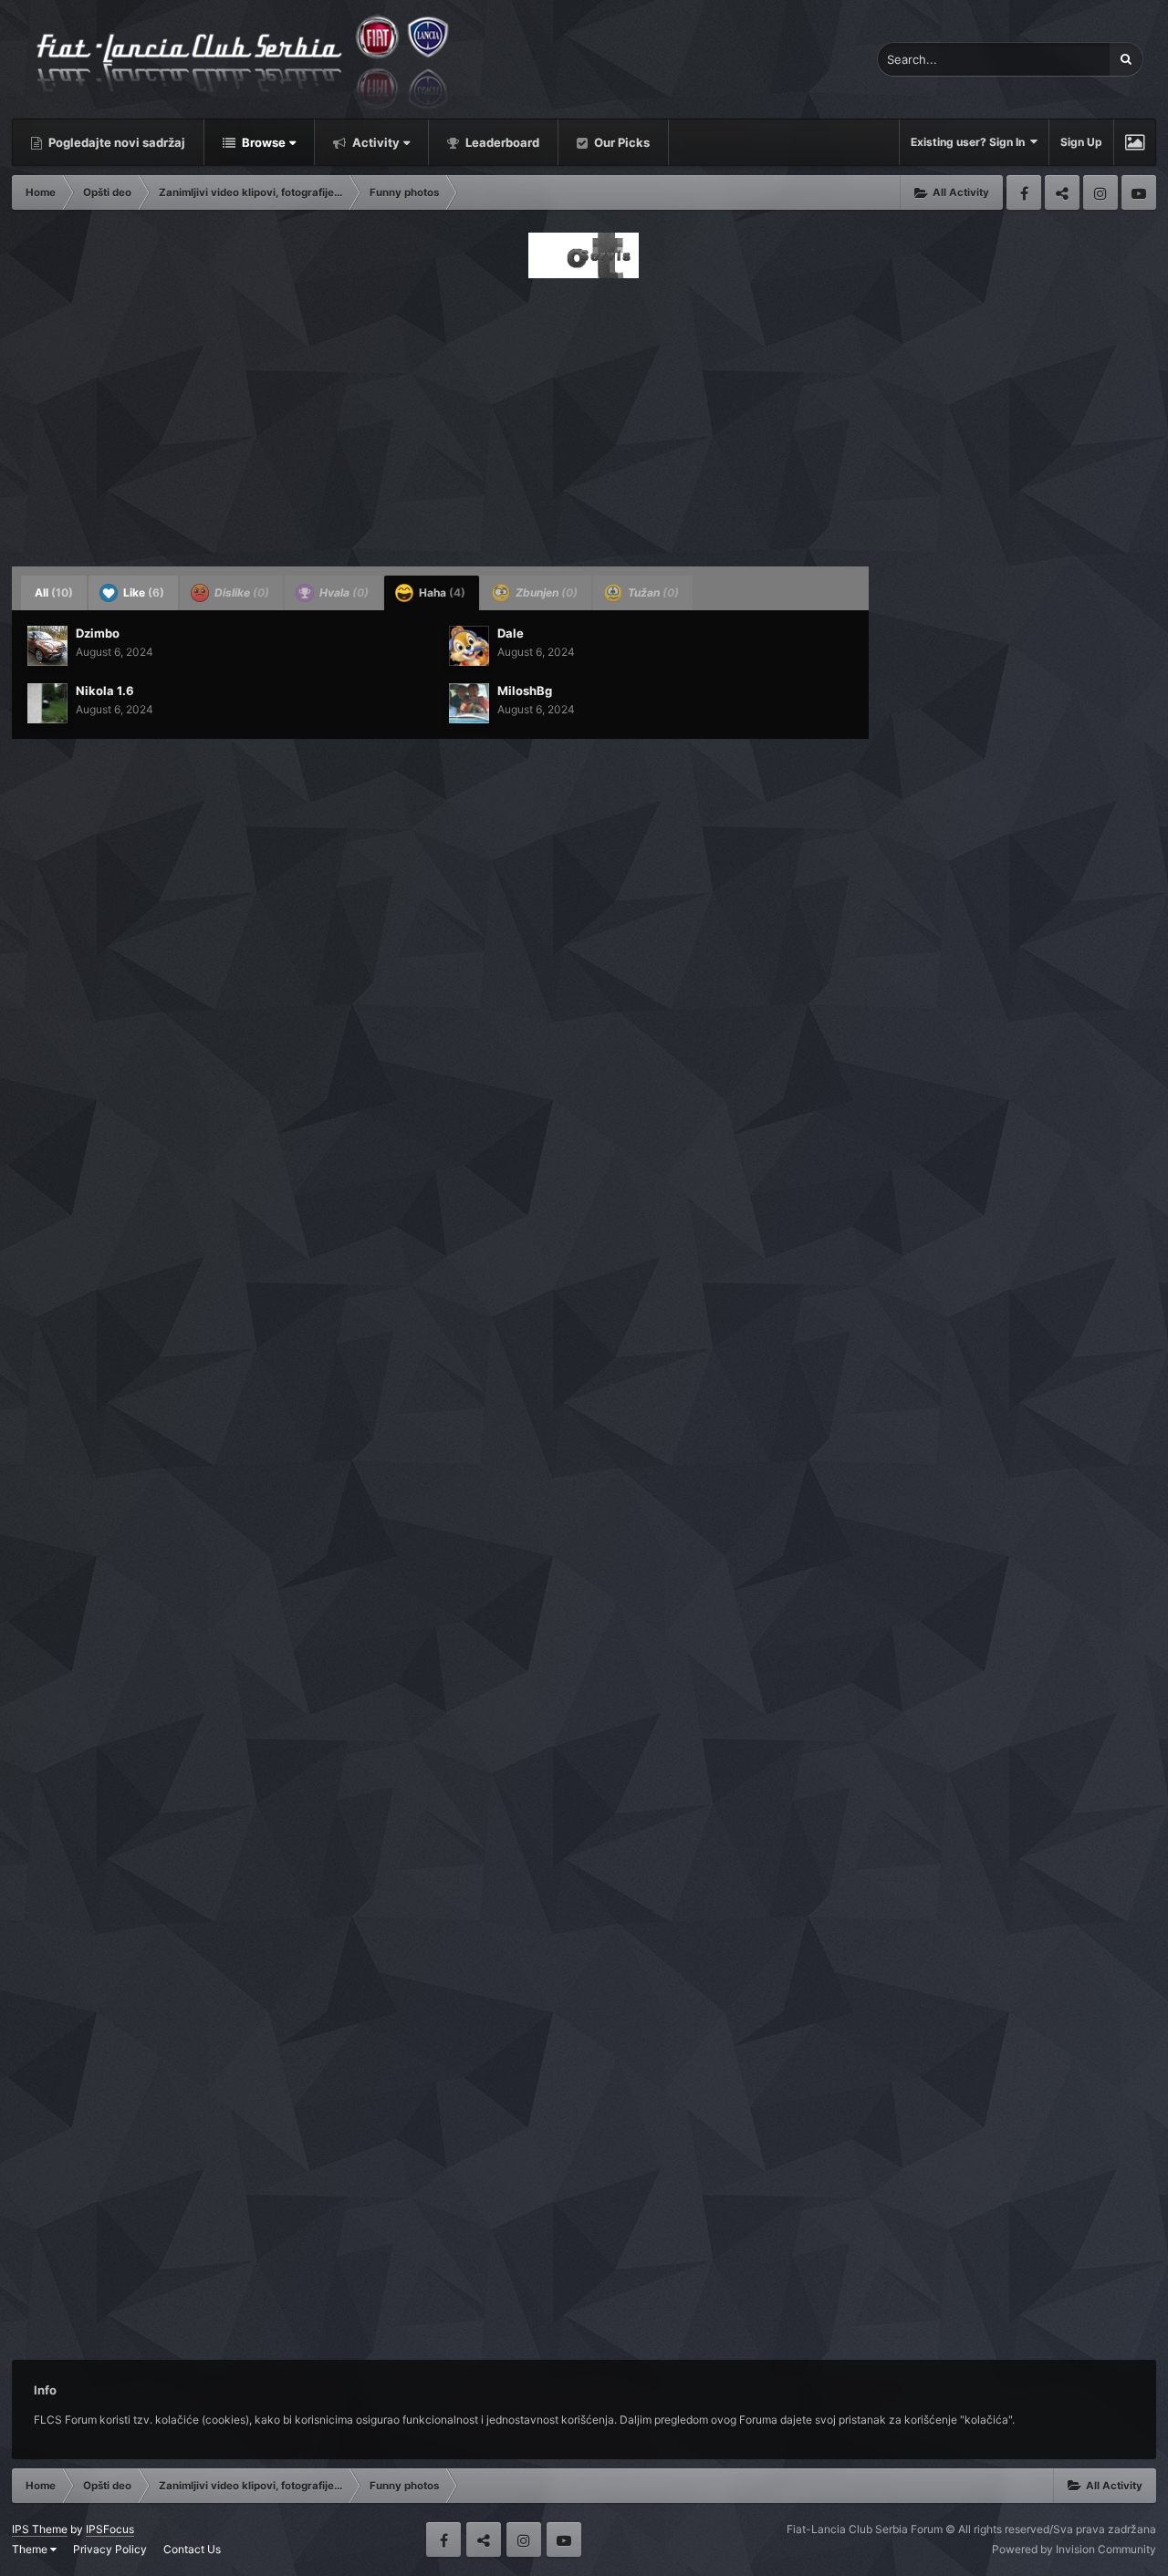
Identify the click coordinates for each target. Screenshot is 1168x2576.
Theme (31, 2549)
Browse (262, 142)
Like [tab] (142, 592)
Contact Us (192, 2549)
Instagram (1100, 192)
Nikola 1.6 (105, 691)
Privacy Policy (110, 2549)
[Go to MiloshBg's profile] (469, 703)
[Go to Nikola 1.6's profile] (47, 703)
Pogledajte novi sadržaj (115, 142)
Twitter (1062, 192)
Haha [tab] (441, 592)
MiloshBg (525, 691)
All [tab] (54, 592)
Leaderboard (501, 142)
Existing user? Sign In (970, 142)
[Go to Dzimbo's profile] (47, 646)
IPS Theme (40, 2529)
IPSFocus (110, 2529)
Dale (511, 633)
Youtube (1139, 192)
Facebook (1024, 192)
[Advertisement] (584, 417)
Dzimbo (98, 633)
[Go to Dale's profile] (469, 646)
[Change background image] (1135, 142)
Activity (375, 142)
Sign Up (1081, 142)
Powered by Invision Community (1074, 2549)
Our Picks (620, 142)
